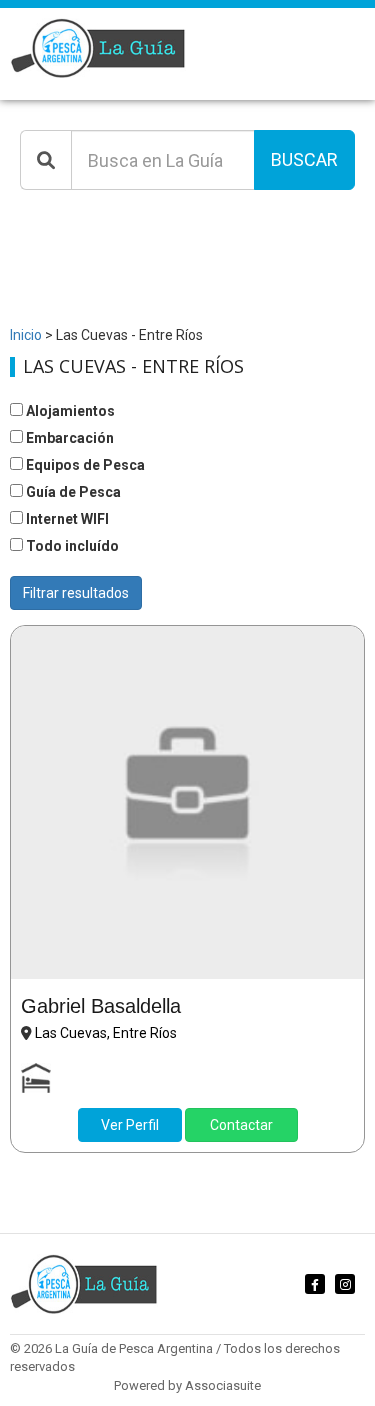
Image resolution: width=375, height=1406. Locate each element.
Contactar (241, 1125)
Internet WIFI (66, 519)
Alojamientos (69, 411)
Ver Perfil (130, 1125)
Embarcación (68, 438)
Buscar (304, 159)
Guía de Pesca (72, 492)
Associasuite (223, 1385)
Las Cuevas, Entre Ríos (106, 1033)
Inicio (26, 335)
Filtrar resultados (76, 593)
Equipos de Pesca (84, 465)
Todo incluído (71, 546)
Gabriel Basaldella (101, 1006)
